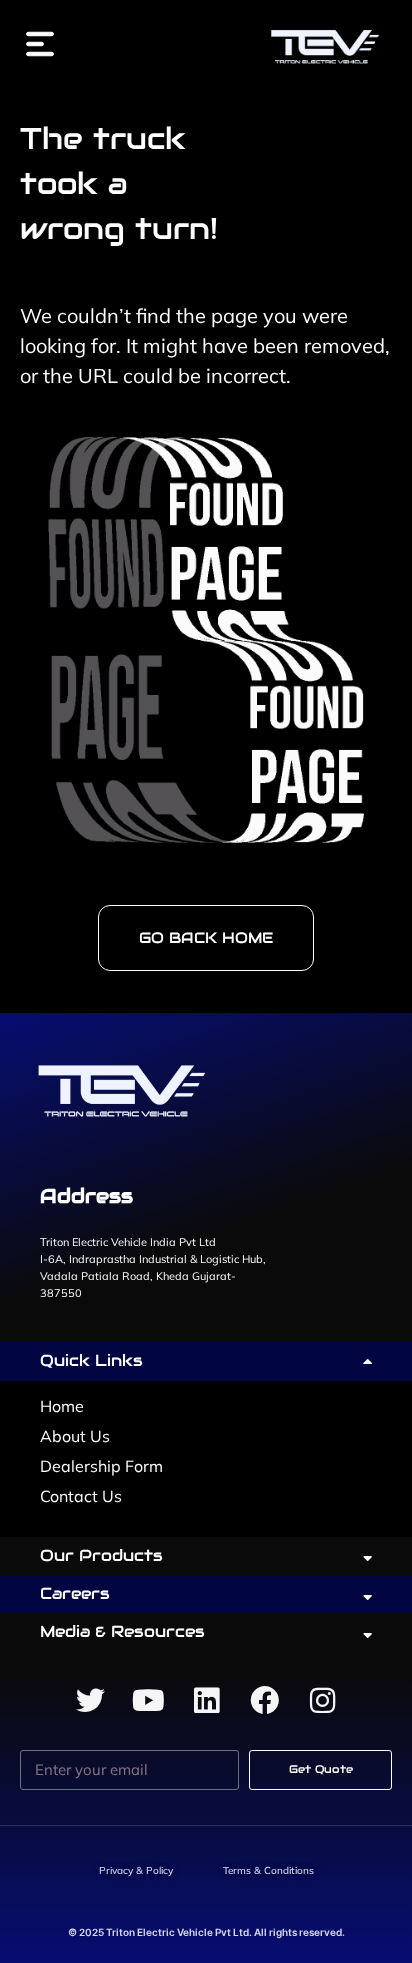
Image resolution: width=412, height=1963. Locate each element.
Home (62, 1406)
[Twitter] (90, 1701)
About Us (75, 1436)
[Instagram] (322, 1701)
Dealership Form (101, 1466)
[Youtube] (148, 1701)
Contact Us (81, 1496)
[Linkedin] (206, 1701)
